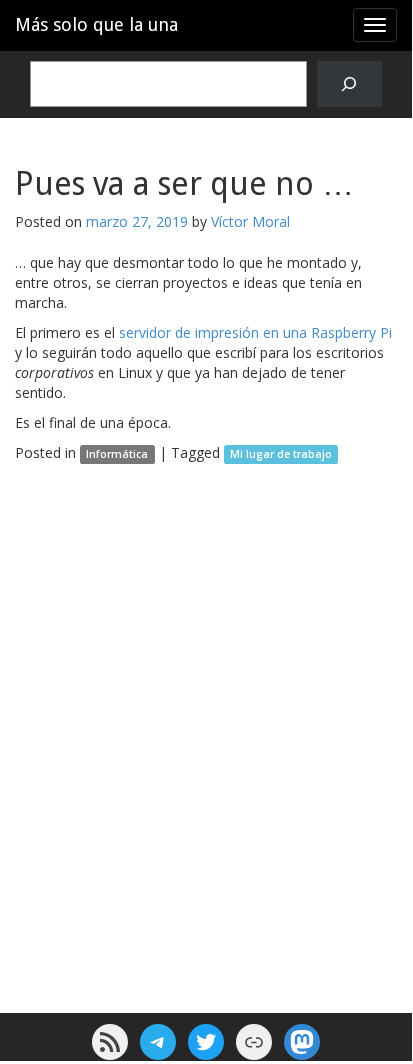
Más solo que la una (96, 24)
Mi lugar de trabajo (281, 454)
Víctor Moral (250, 221)
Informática (117, 454)
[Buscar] (349, 84)
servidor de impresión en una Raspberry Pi (255, 332)
